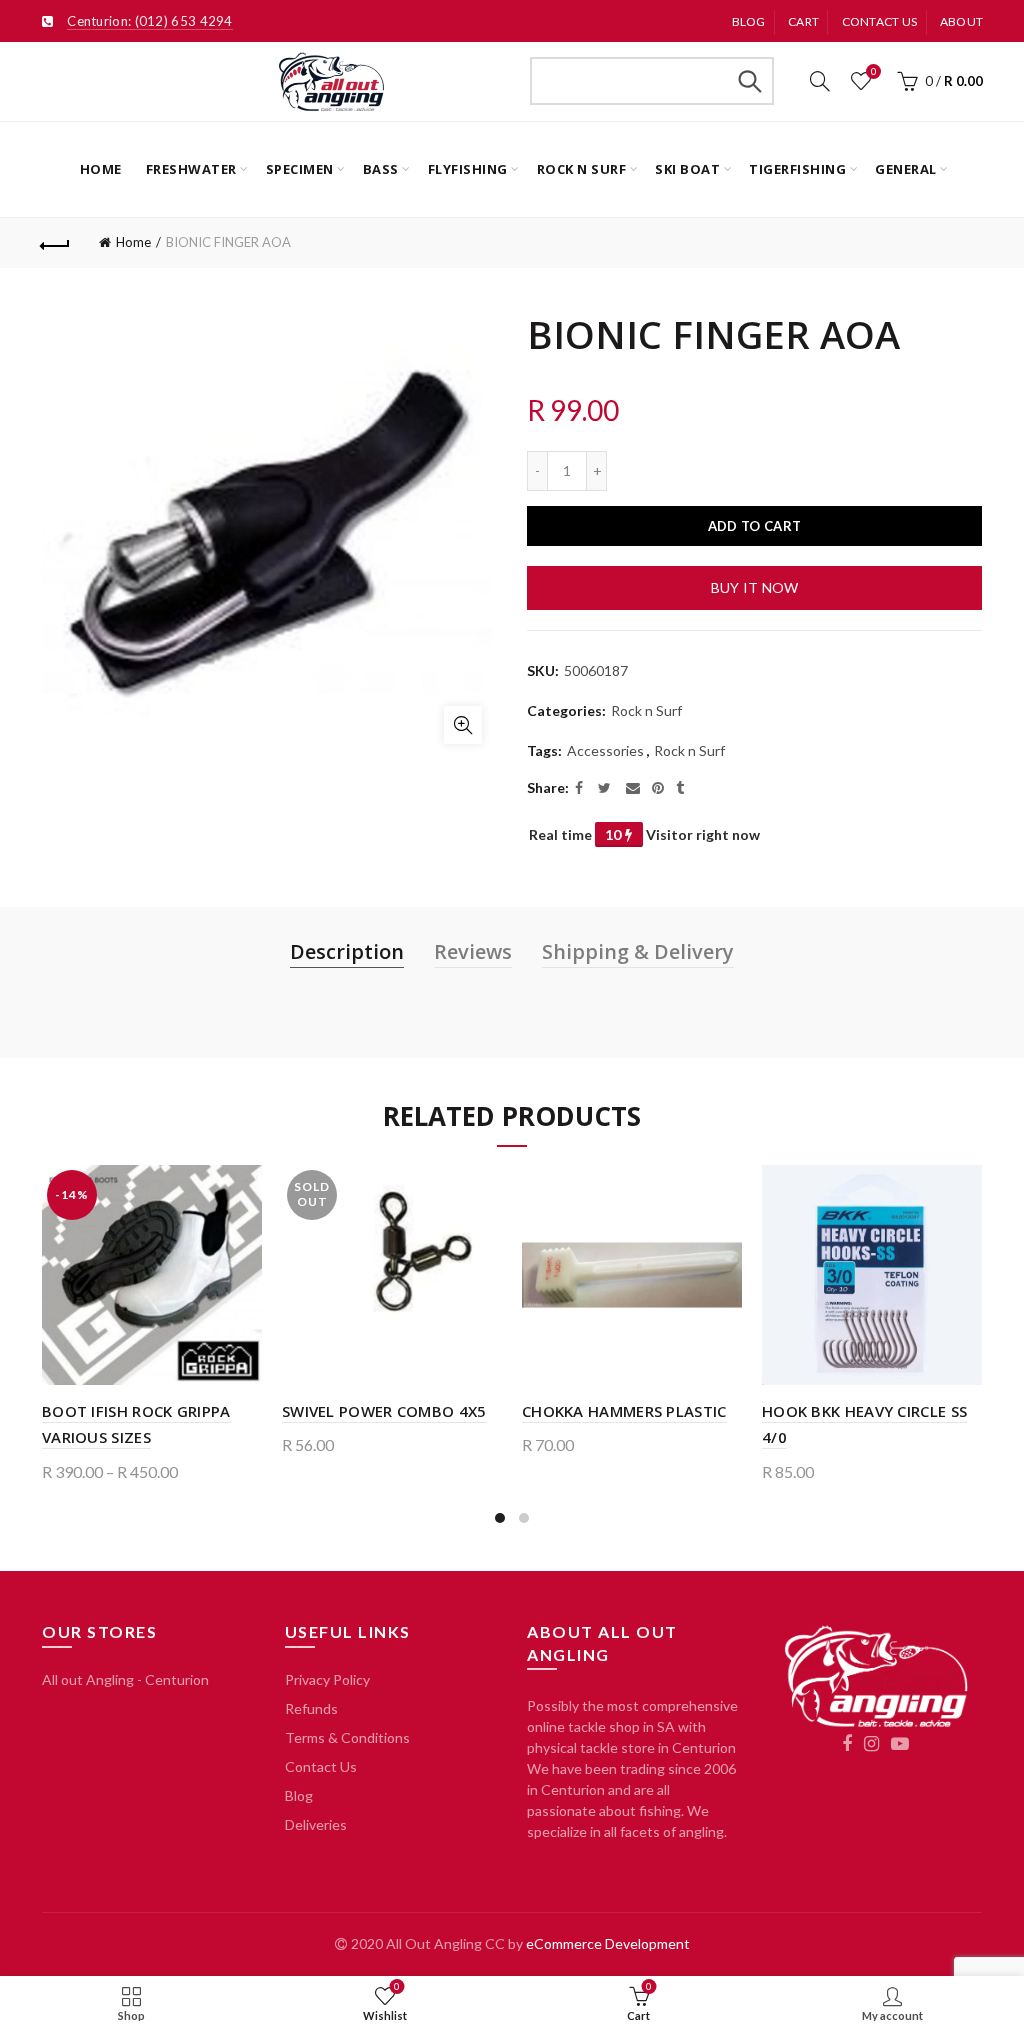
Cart (803, 21)
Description (347, 951)
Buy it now (755, 587)
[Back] (56, 243)
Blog (749, 21)
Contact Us (321, 1766)
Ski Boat (687, 169)
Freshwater (191, 169)
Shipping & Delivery (638, 951)
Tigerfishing (797, 169)
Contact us (880, 21)
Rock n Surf (582, 169)
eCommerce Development (608, 1943)
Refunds (311, 1708)
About (962, 21)
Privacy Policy (327, 1679)
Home (101, 169)
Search (749, 81)
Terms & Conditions (347, 1737)
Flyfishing (468, 169)
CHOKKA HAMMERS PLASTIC (624, 1411)
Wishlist (873, 71)
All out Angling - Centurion (125, 1679)
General (906, 169)
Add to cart (754, 526)
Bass (381, 169)
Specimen (300, 169)
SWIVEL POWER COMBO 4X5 (384, 1411)
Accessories (605, 750)
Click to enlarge (463, 725)
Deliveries (316, 1824)
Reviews (473, 951)
